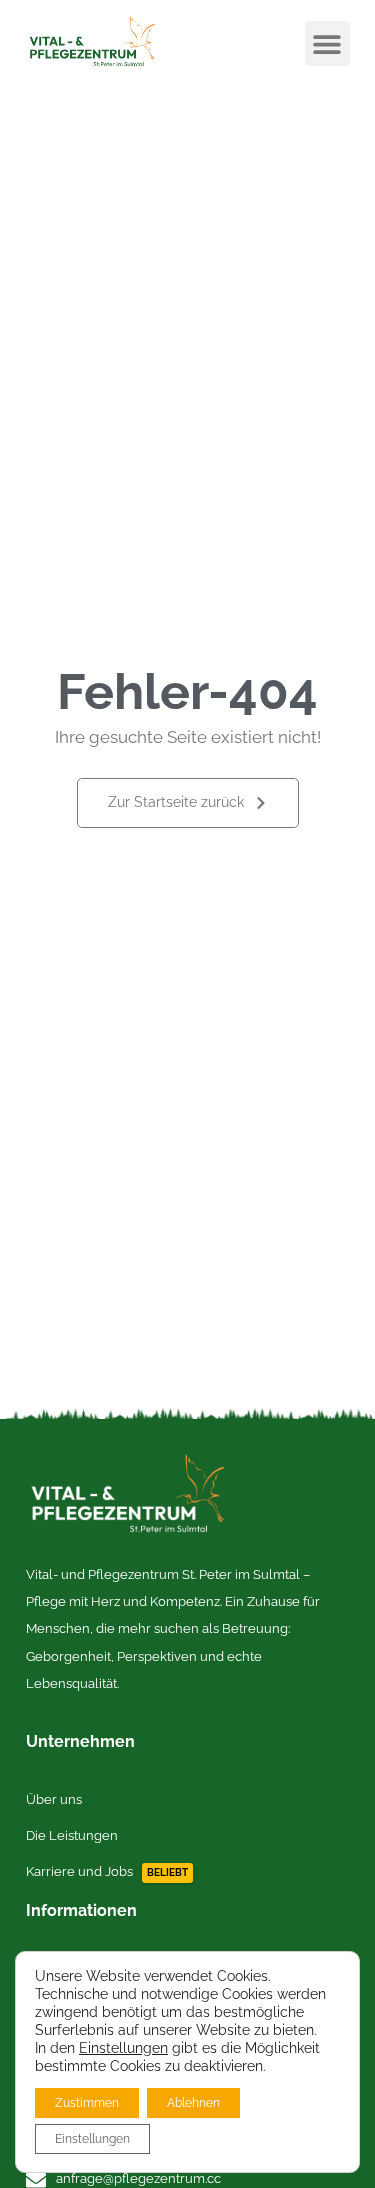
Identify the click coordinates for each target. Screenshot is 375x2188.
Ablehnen (193, 2103)
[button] (327, 43)
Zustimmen (87, 2103)
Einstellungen (123, 2048)
